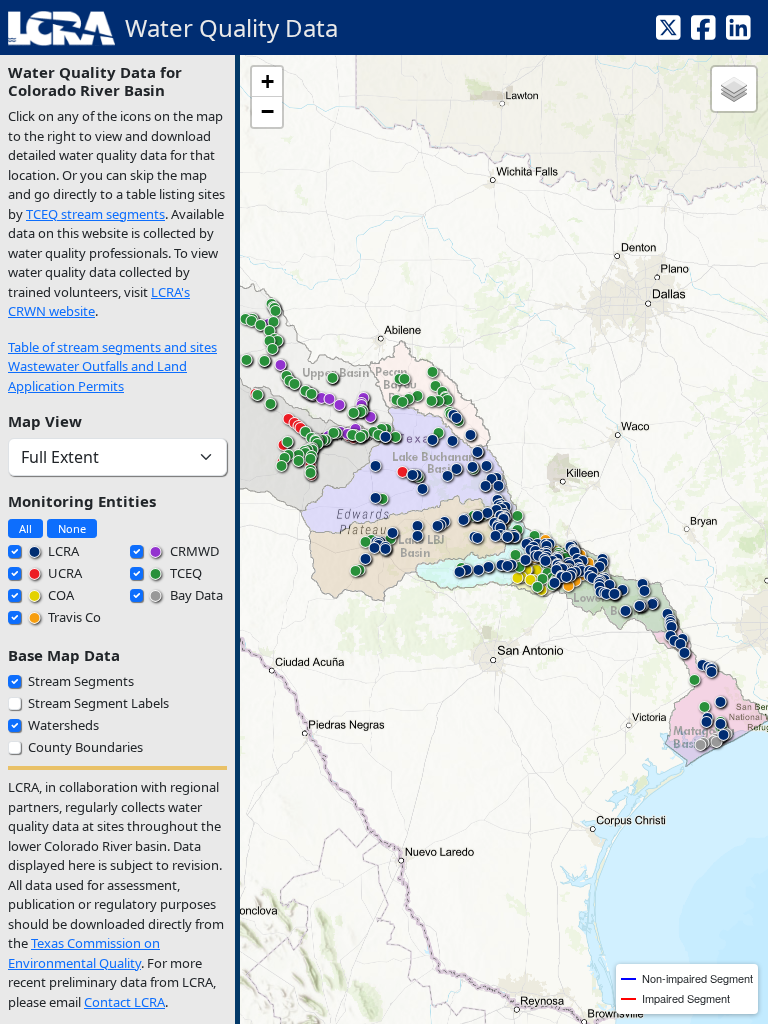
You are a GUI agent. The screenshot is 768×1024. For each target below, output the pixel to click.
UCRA (63, 573)
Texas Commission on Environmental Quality (84, 953)
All (25, 528)
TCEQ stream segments (95, 214)
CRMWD (193, 551)
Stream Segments (81, 681)
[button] (517, 582)
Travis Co (73, 617)
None (72, 528)
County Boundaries (85, 747)
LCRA (62, 551)
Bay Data (195, 595)
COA (59, 595)
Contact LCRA (124, 1002)
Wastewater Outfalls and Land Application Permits (97, 376)
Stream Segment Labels (98, 703)
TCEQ (184, 573)
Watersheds (63, 725)
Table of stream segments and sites (112, 347)
